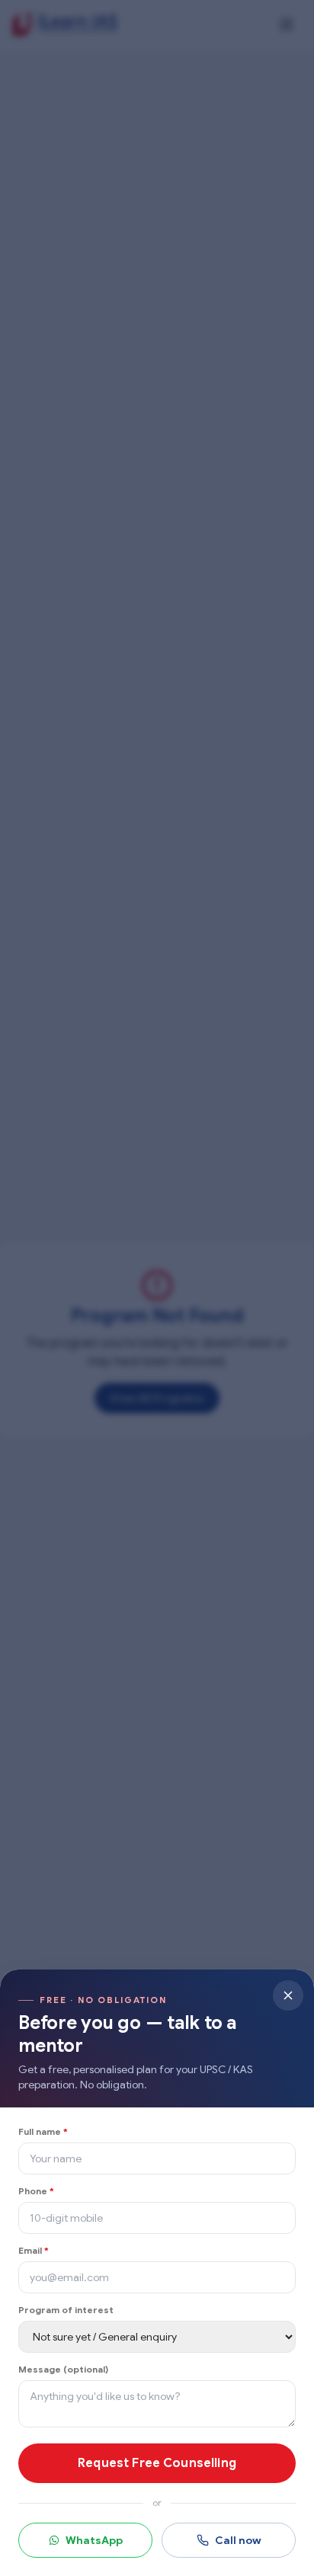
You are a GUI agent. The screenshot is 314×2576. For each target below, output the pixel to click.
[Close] (288, 1995)
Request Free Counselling (157, 2463)
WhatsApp (94, 2540)
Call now (238, 2540)
